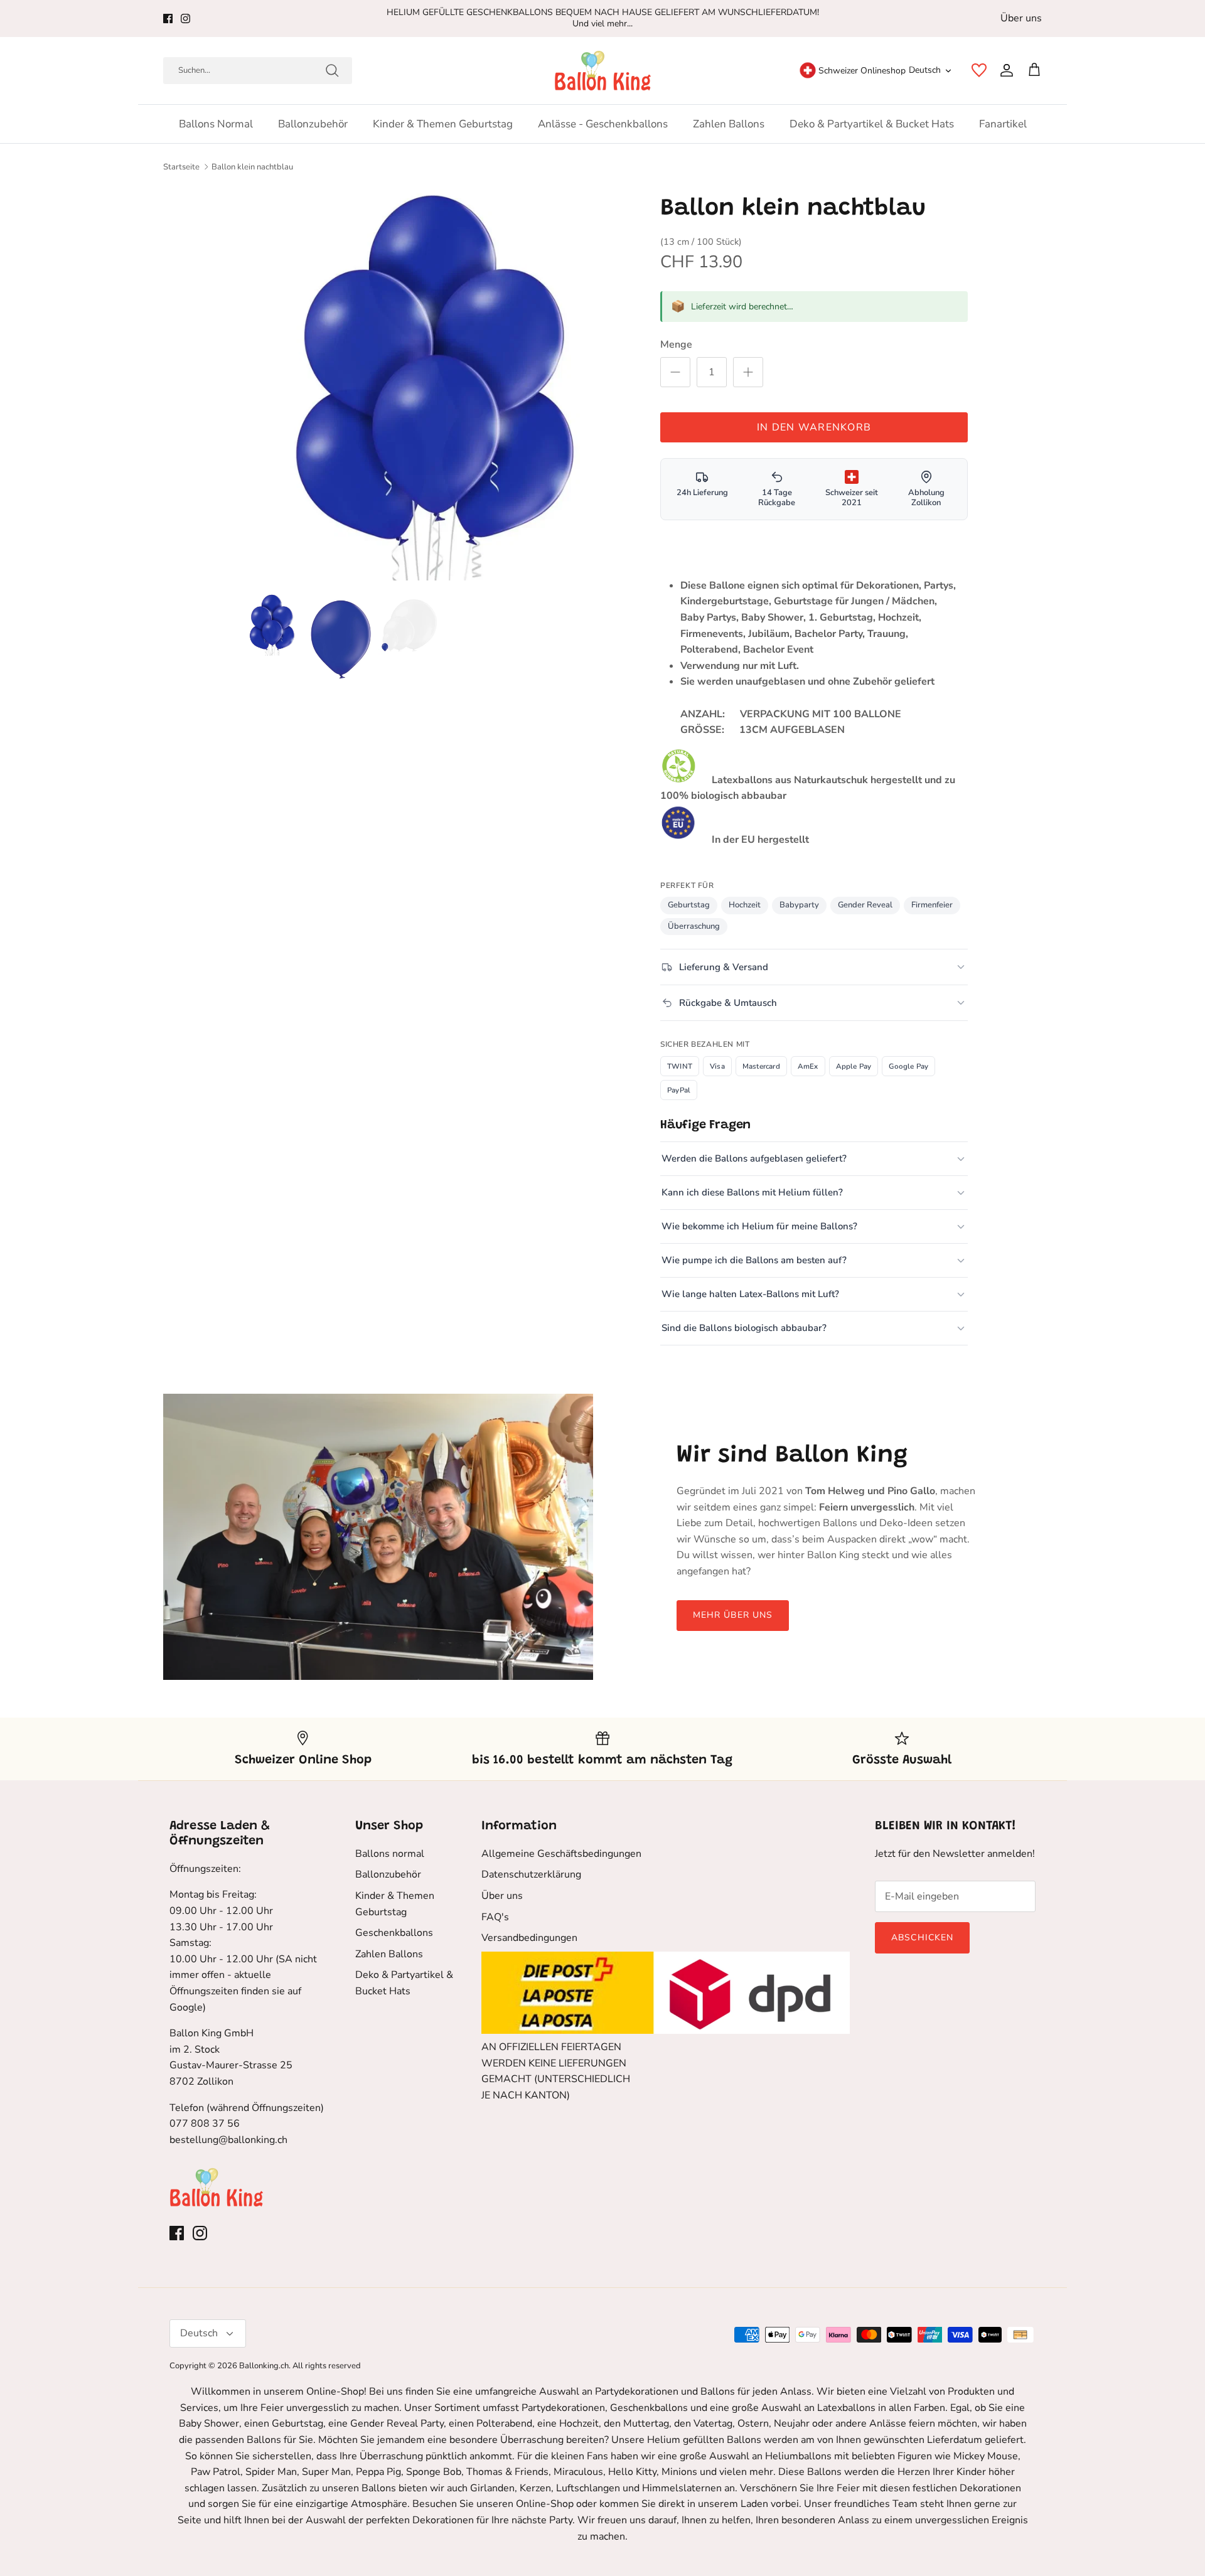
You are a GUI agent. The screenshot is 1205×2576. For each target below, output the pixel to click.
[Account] (1004, 70)
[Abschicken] (332, 70)
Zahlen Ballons (729, 124)
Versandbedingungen (529, 1938)
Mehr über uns (733, 1615)
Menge (676, 345)
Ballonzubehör (313, 124)
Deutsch (925, 70)
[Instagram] (185, 19)
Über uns (1021, 18)
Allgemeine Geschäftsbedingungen (561, 1854)
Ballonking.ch (264, 2366)
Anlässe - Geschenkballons (603, 124)
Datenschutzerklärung (531, 1874)
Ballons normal (216, 124)
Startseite (181, 167)
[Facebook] (168, 19)
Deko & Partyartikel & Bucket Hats (872, 124)
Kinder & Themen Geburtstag (443, 124)
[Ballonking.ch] (603, 71)
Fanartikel (1003, 124)
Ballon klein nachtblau (252, 167)
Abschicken (922, 1937)
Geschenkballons (394, 1933)
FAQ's (495, 1917)
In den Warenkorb (814, 427)
